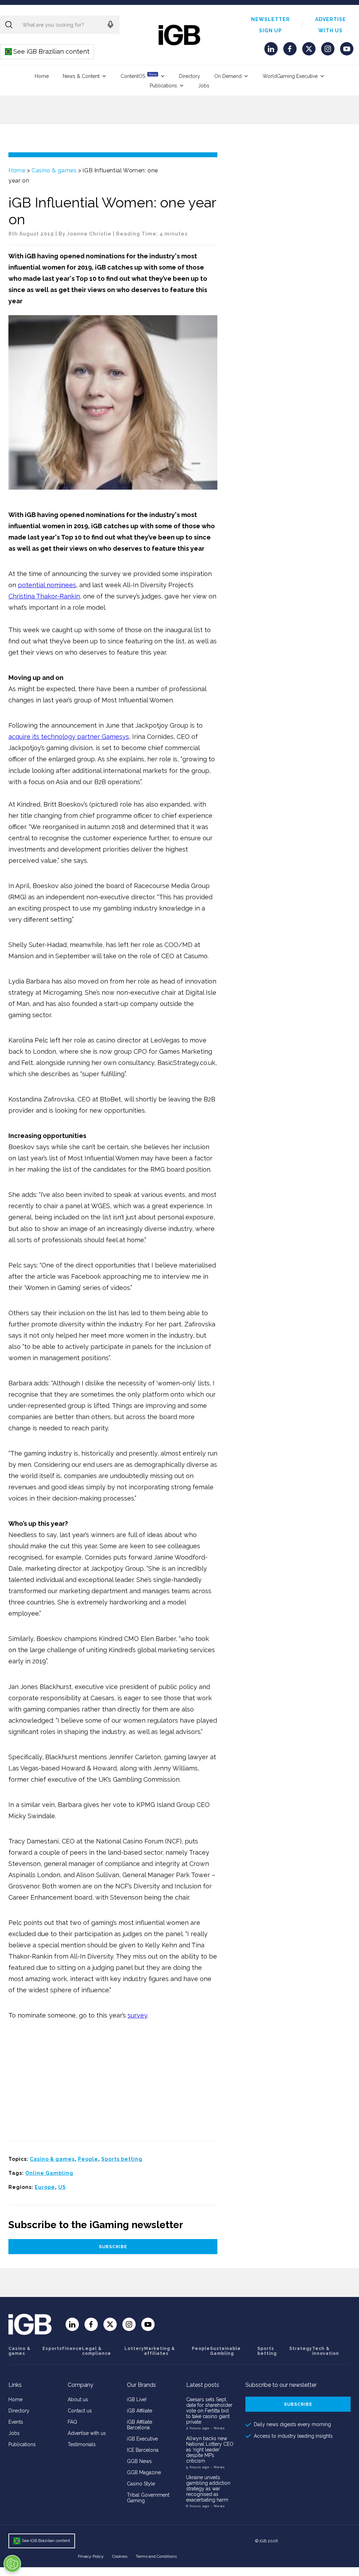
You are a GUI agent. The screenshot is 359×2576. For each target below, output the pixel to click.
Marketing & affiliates (160, 2351)
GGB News (139, 2461)
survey (137, 2015)
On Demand (228, 76)
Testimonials (82, 2444)
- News (218, 2428)
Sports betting (122, 2159)
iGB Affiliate (140, 2411)
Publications (163, 86)
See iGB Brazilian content (48, 51)
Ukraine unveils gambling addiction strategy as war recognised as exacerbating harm (208, 2489)
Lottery (134, 2349)
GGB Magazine (144, 2472)
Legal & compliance (97, 2351)
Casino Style (141, 2484)
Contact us (80, 2411)
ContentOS (139, 76)
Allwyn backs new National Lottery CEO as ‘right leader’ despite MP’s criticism (210, 2450)
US (62, 2187)
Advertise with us (87, 2433)
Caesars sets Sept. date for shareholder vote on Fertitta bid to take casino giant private (209, 2411)
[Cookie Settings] (12, 2564)
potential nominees (47, 585)
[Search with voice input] (110, 25)
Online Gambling (49, 2173)
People (88, 2159)
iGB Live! (137, 2399)
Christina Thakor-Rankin (44, 596)
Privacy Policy (91, 2556)
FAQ (72, 2422)
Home (42, 76)
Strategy (301, 2349)
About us (78, 2399)
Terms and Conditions (156, 2556)
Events (16, 2422)
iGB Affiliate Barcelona (140, 2425)
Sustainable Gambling (225, 2351)
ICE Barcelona (143, 2450)
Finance (72, 2349)
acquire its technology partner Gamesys (69, 737)
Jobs (204, 86)
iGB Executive (142, 2439)
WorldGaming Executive (290, 76)
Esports (52, 2349)
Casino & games (54, 170)
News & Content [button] (81, 76)
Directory (190, 76)
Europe (45, 2187)
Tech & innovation (326, 2351)
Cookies (120, 2556)
